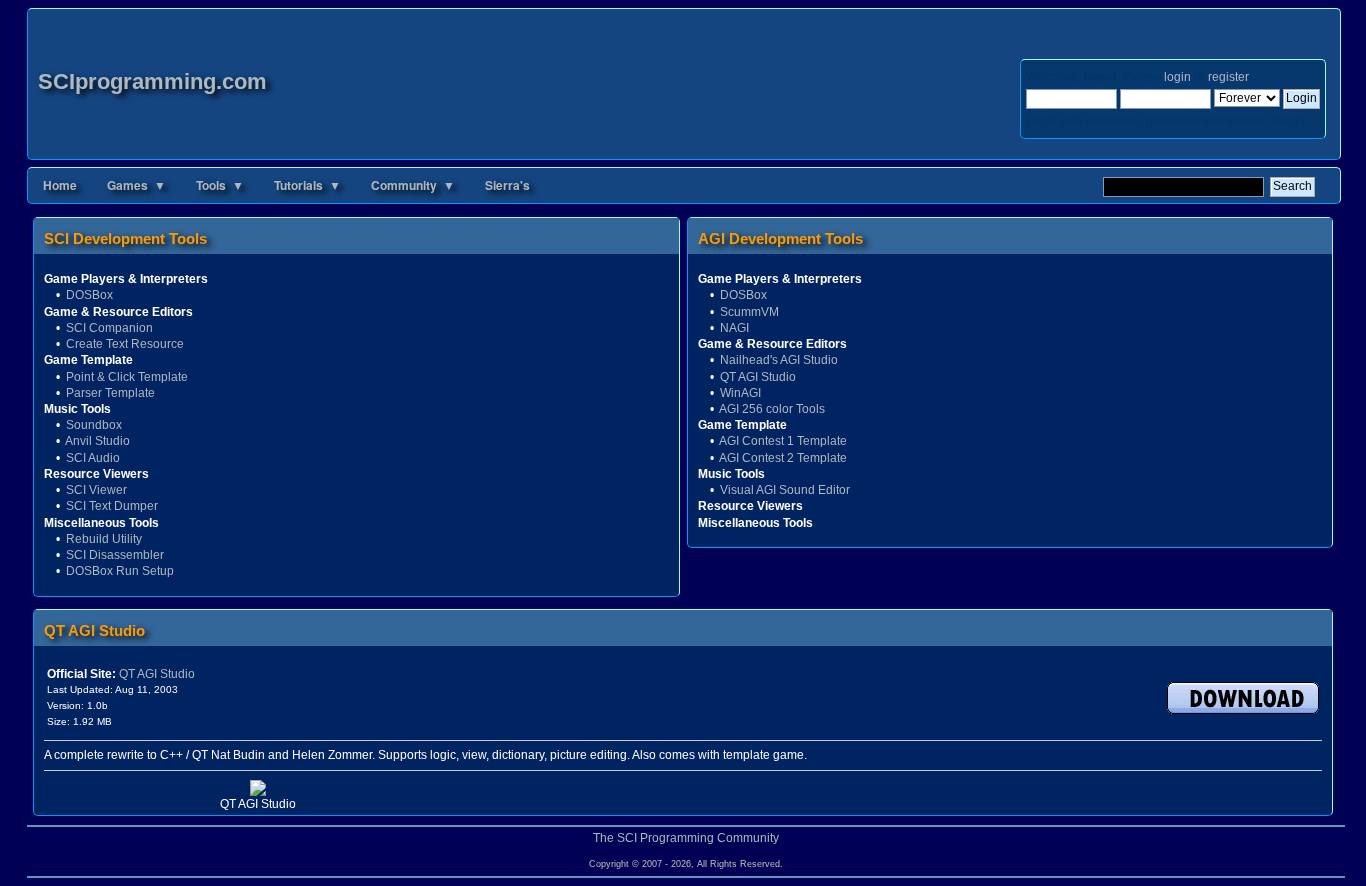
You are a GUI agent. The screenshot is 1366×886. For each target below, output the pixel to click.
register (1228, 77)
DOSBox (89, 295)
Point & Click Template (127, 377)
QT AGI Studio (758, 377)
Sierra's (507, 185)
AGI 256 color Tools (772, 409)
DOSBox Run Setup (120, 571)
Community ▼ (413, 185)
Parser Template (110, 393)
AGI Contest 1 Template (783, 441)
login (1177, 77)
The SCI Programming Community (686, 838)
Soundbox (94, 425)
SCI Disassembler (115, 555)
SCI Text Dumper (112, 506)
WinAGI (740, 393)
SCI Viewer (96, 490)
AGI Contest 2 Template (783, 458)
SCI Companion (109, 328)
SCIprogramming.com (152, 81)
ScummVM (749, 312)
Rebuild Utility (104, 539)
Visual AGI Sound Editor (785, 490)
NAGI (734, 328)
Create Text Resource (125, 344)
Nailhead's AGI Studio (779, 360)
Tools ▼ (220, 185)
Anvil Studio (97, 441)
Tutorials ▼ (307, 185)
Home (60, 185)
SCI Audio (93, 458)
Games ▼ (136, 185)
